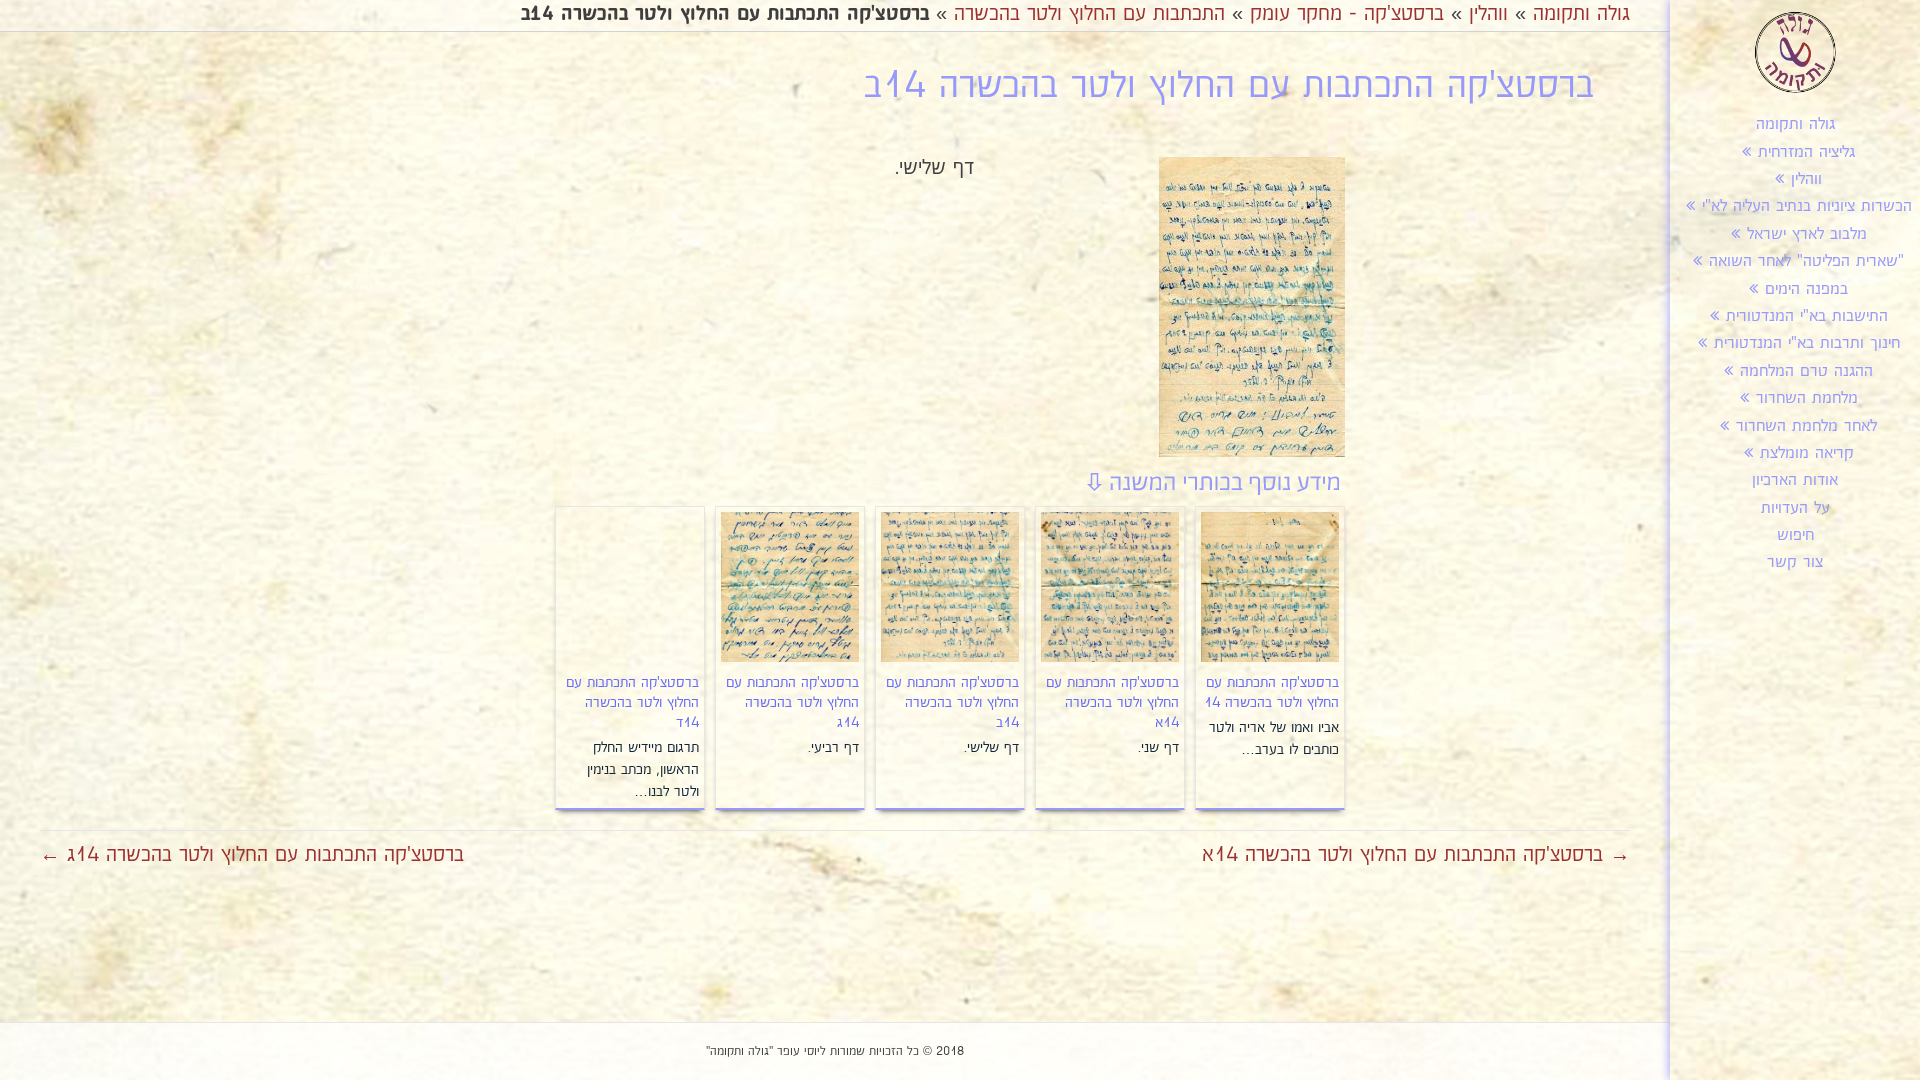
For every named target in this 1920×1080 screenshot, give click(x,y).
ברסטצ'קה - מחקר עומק (1347, 14)
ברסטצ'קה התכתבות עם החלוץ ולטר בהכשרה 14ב (952, 703)
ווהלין (1806, 179)
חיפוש (1795, 535)
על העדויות (1795, 508)
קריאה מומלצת (1807, 453)
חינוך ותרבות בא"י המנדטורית (1807, 343)
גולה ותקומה (1795, 124)
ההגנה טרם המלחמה (1806, 371)
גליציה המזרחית (1806, 152)
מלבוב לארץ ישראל (1807, 234)
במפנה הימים (1806, 289)
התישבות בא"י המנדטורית (1807, 316)
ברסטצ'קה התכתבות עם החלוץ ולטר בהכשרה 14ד (632, 703)
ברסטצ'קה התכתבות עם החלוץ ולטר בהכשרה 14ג (792, 703)
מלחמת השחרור (1807, 398)
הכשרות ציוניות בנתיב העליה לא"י (1807, 206)
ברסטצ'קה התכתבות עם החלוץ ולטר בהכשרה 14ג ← (252, 855)
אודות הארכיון (1795, 480)
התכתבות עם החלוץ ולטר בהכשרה (1089, 14)
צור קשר (1795, 562)
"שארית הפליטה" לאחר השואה (1806, 261)
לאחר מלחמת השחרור (1806, 426)
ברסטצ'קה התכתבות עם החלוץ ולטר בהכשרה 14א (1112, 703)
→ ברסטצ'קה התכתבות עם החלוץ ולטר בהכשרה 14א (1416, 855)
